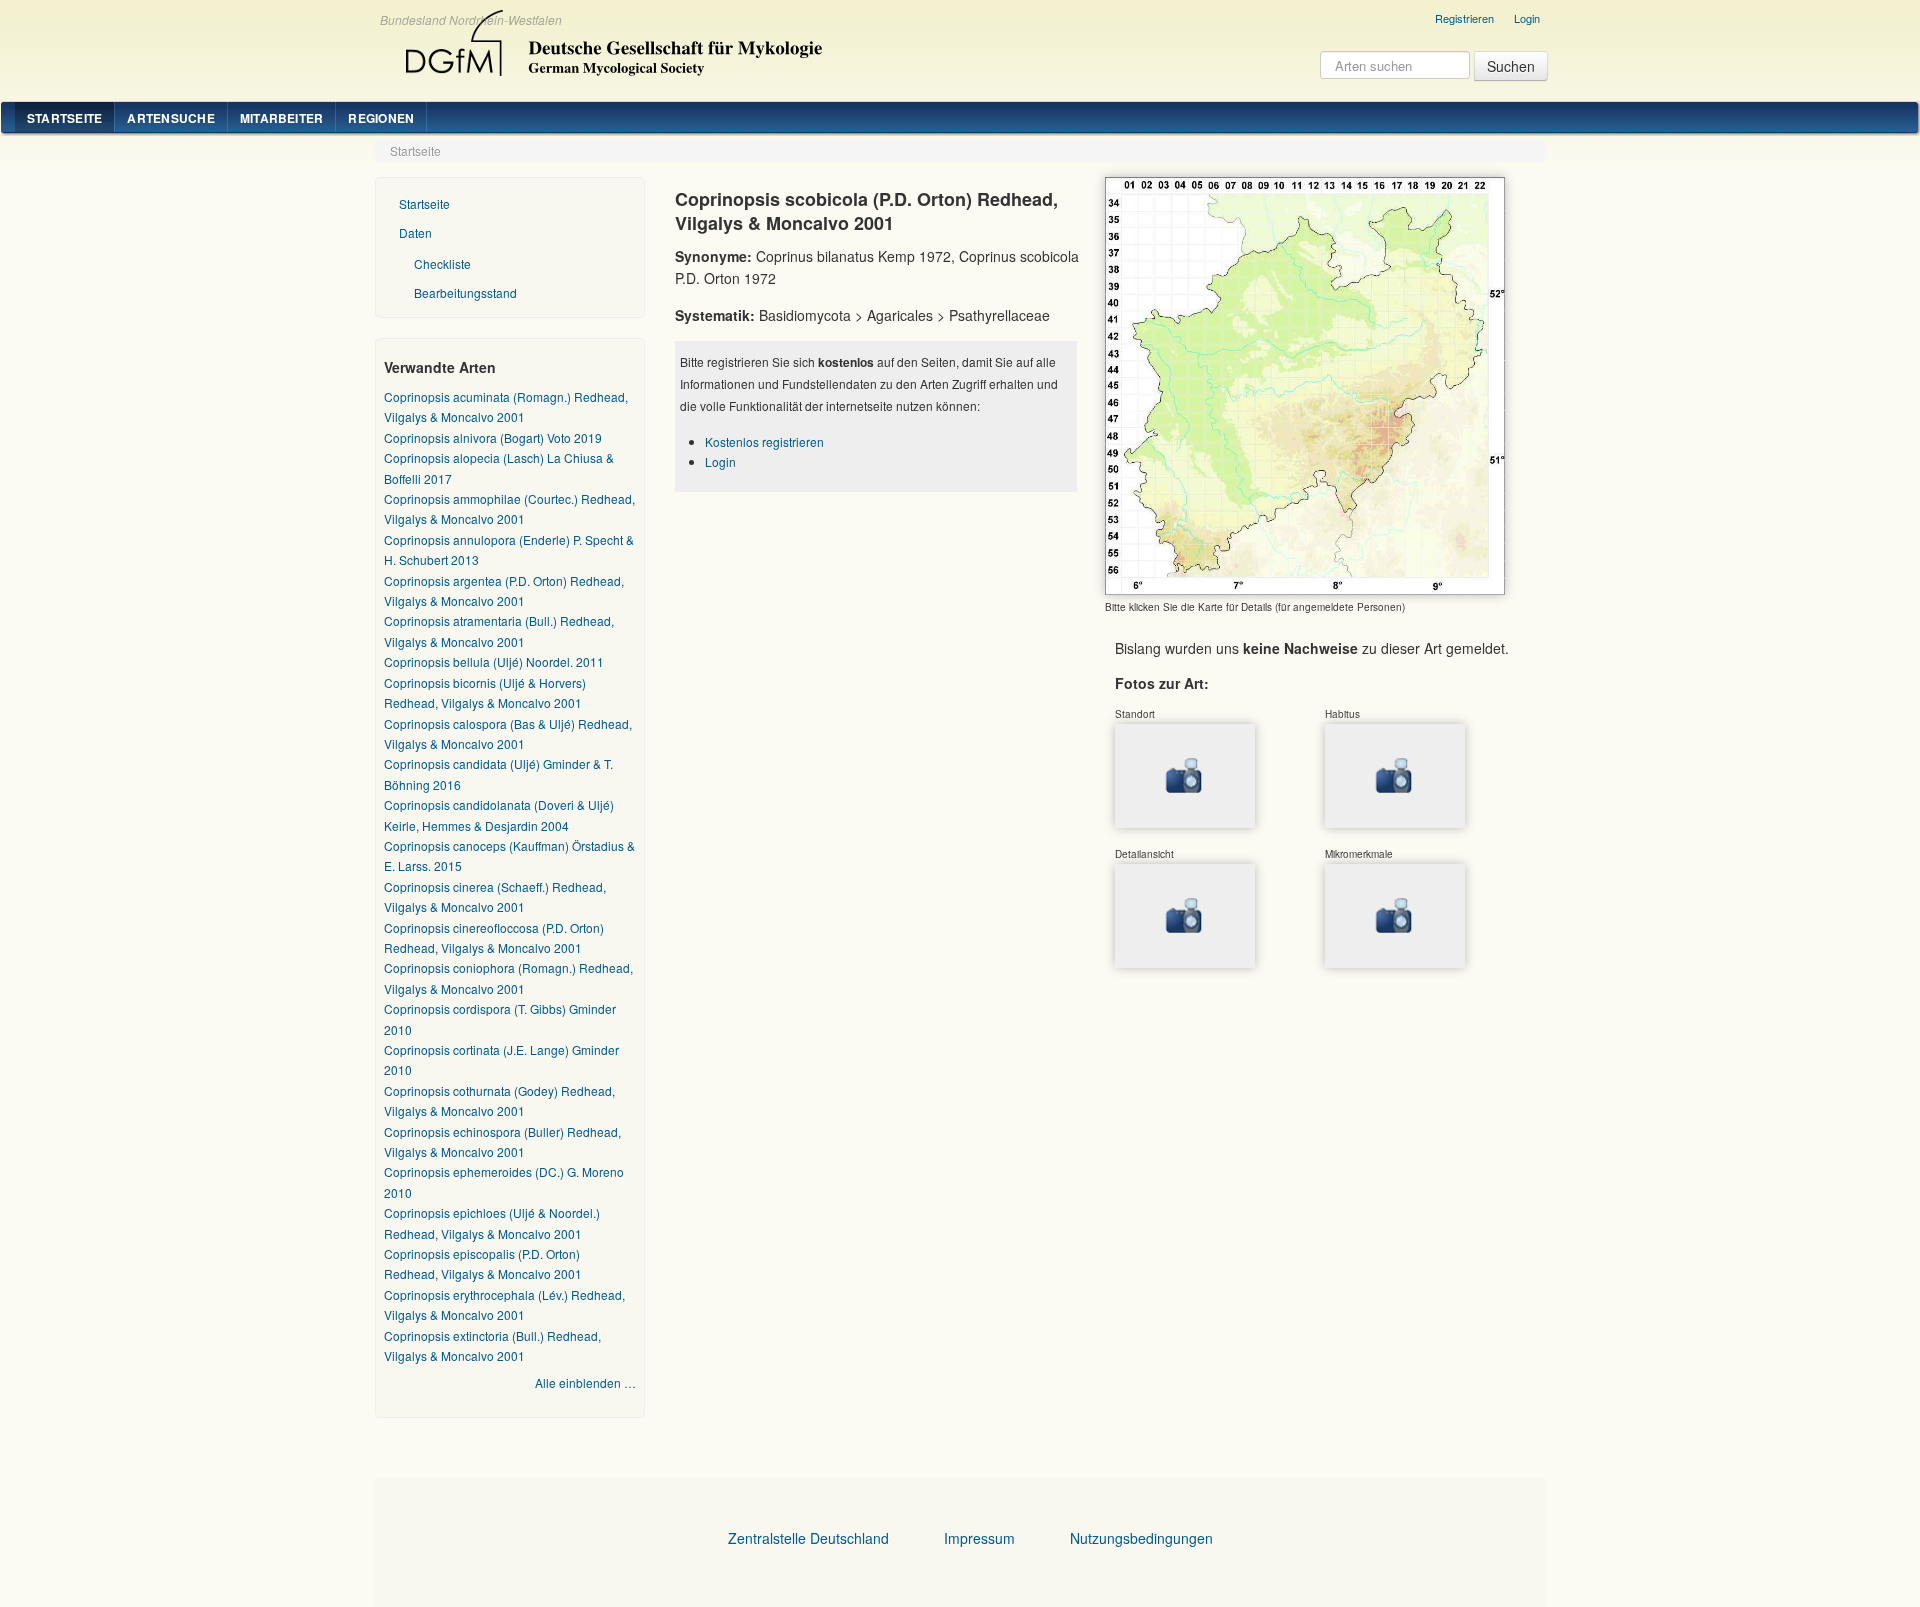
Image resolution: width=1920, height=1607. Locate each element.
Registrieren (1464, 18)
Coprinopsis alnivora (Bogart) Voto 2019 (493, 437)
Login (1527, 18)
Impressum (979, 1538)
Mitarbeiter (282, 118)
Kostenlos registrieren (764, 441)
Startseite (64, 118)
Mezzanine (611, 38)
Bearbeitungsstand (465, 292)
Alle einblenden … (585, 1382)
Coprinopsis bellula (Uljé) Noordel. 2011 (494, 661)
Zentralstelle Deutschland (808, 1538)
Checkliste (442, 263)
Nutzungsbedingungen (1141, 1538)
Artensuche (170, 118)
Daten (415, 232)
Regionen (381, 118)
